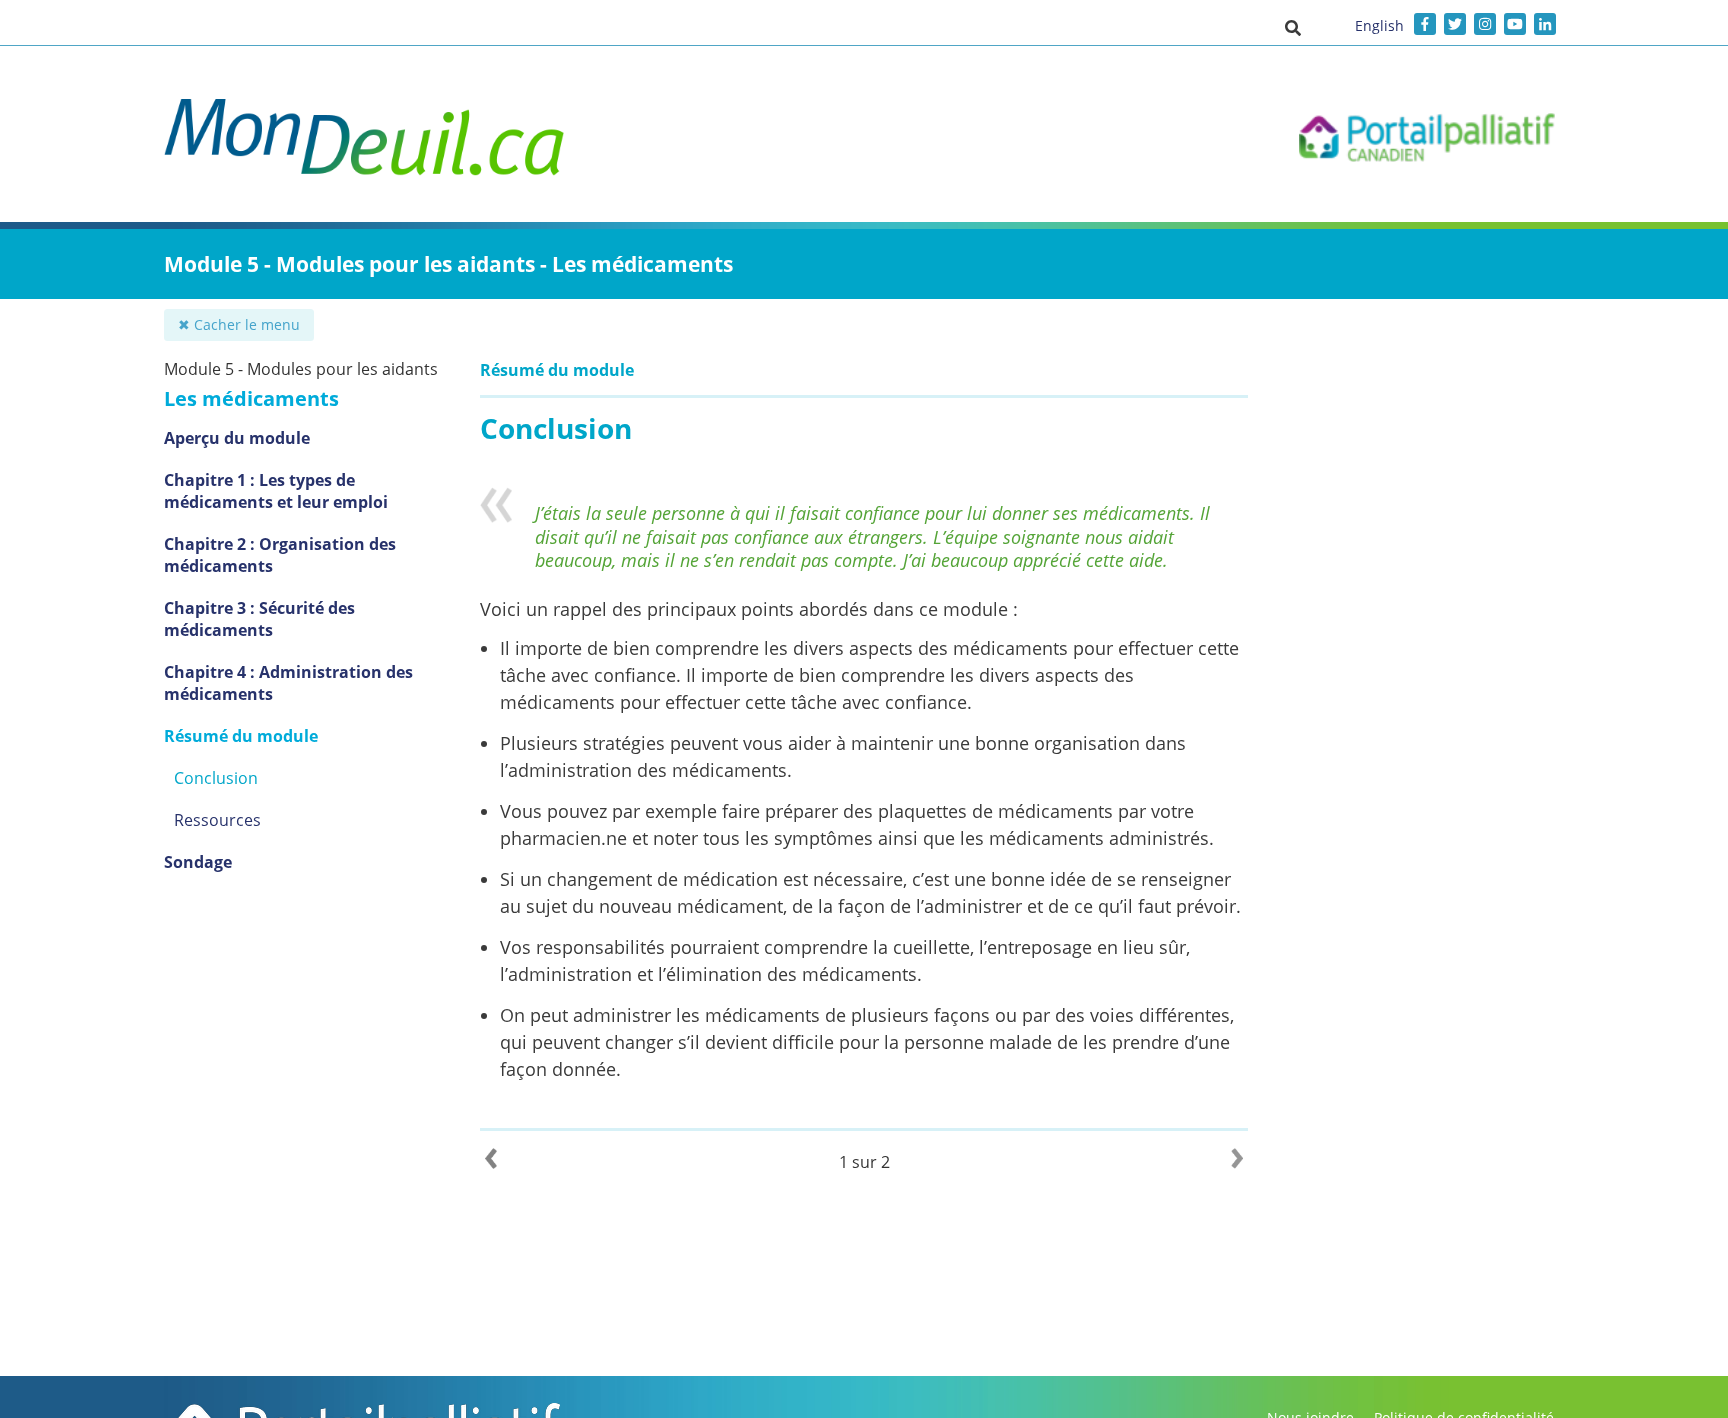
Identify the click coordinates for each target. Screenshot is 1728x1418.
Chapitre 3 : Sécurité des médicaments (259, 619)
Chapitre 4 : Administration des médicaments (288, 683)
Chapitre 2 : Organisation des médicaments (280, 555)
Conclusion (216, 778)
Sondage (198, 862)
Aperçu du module (237, 438)
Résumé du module (241, 736)
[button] (1293, 27)
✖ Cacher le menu (239, 324)
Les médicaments (251, 398)
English (1379, 25)
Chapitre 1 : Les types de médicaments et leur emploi (276, 491)
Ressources (217, 820)
